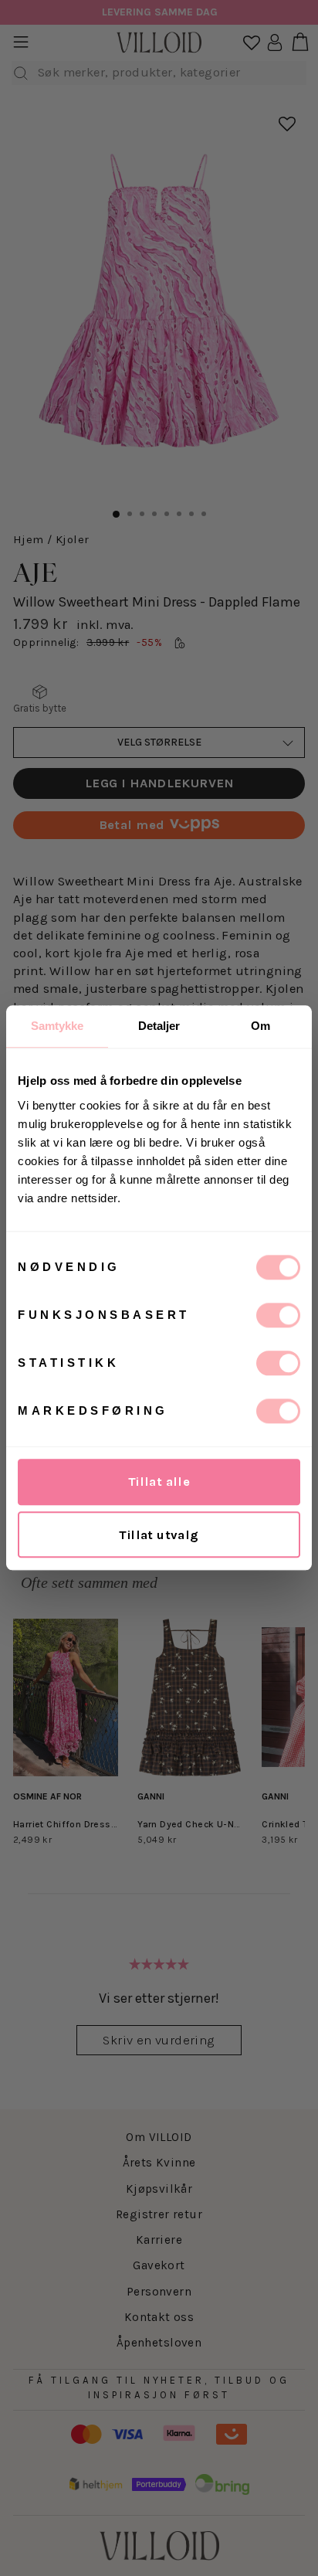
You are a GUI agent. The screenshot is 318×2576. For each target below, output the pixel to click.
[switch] (278, 1315)
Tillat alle (159, 1482)
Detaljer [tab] (159, 1026)
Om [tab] (260, 1026)
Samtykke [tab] (58, 1026)
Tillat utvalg (159, 1535)
